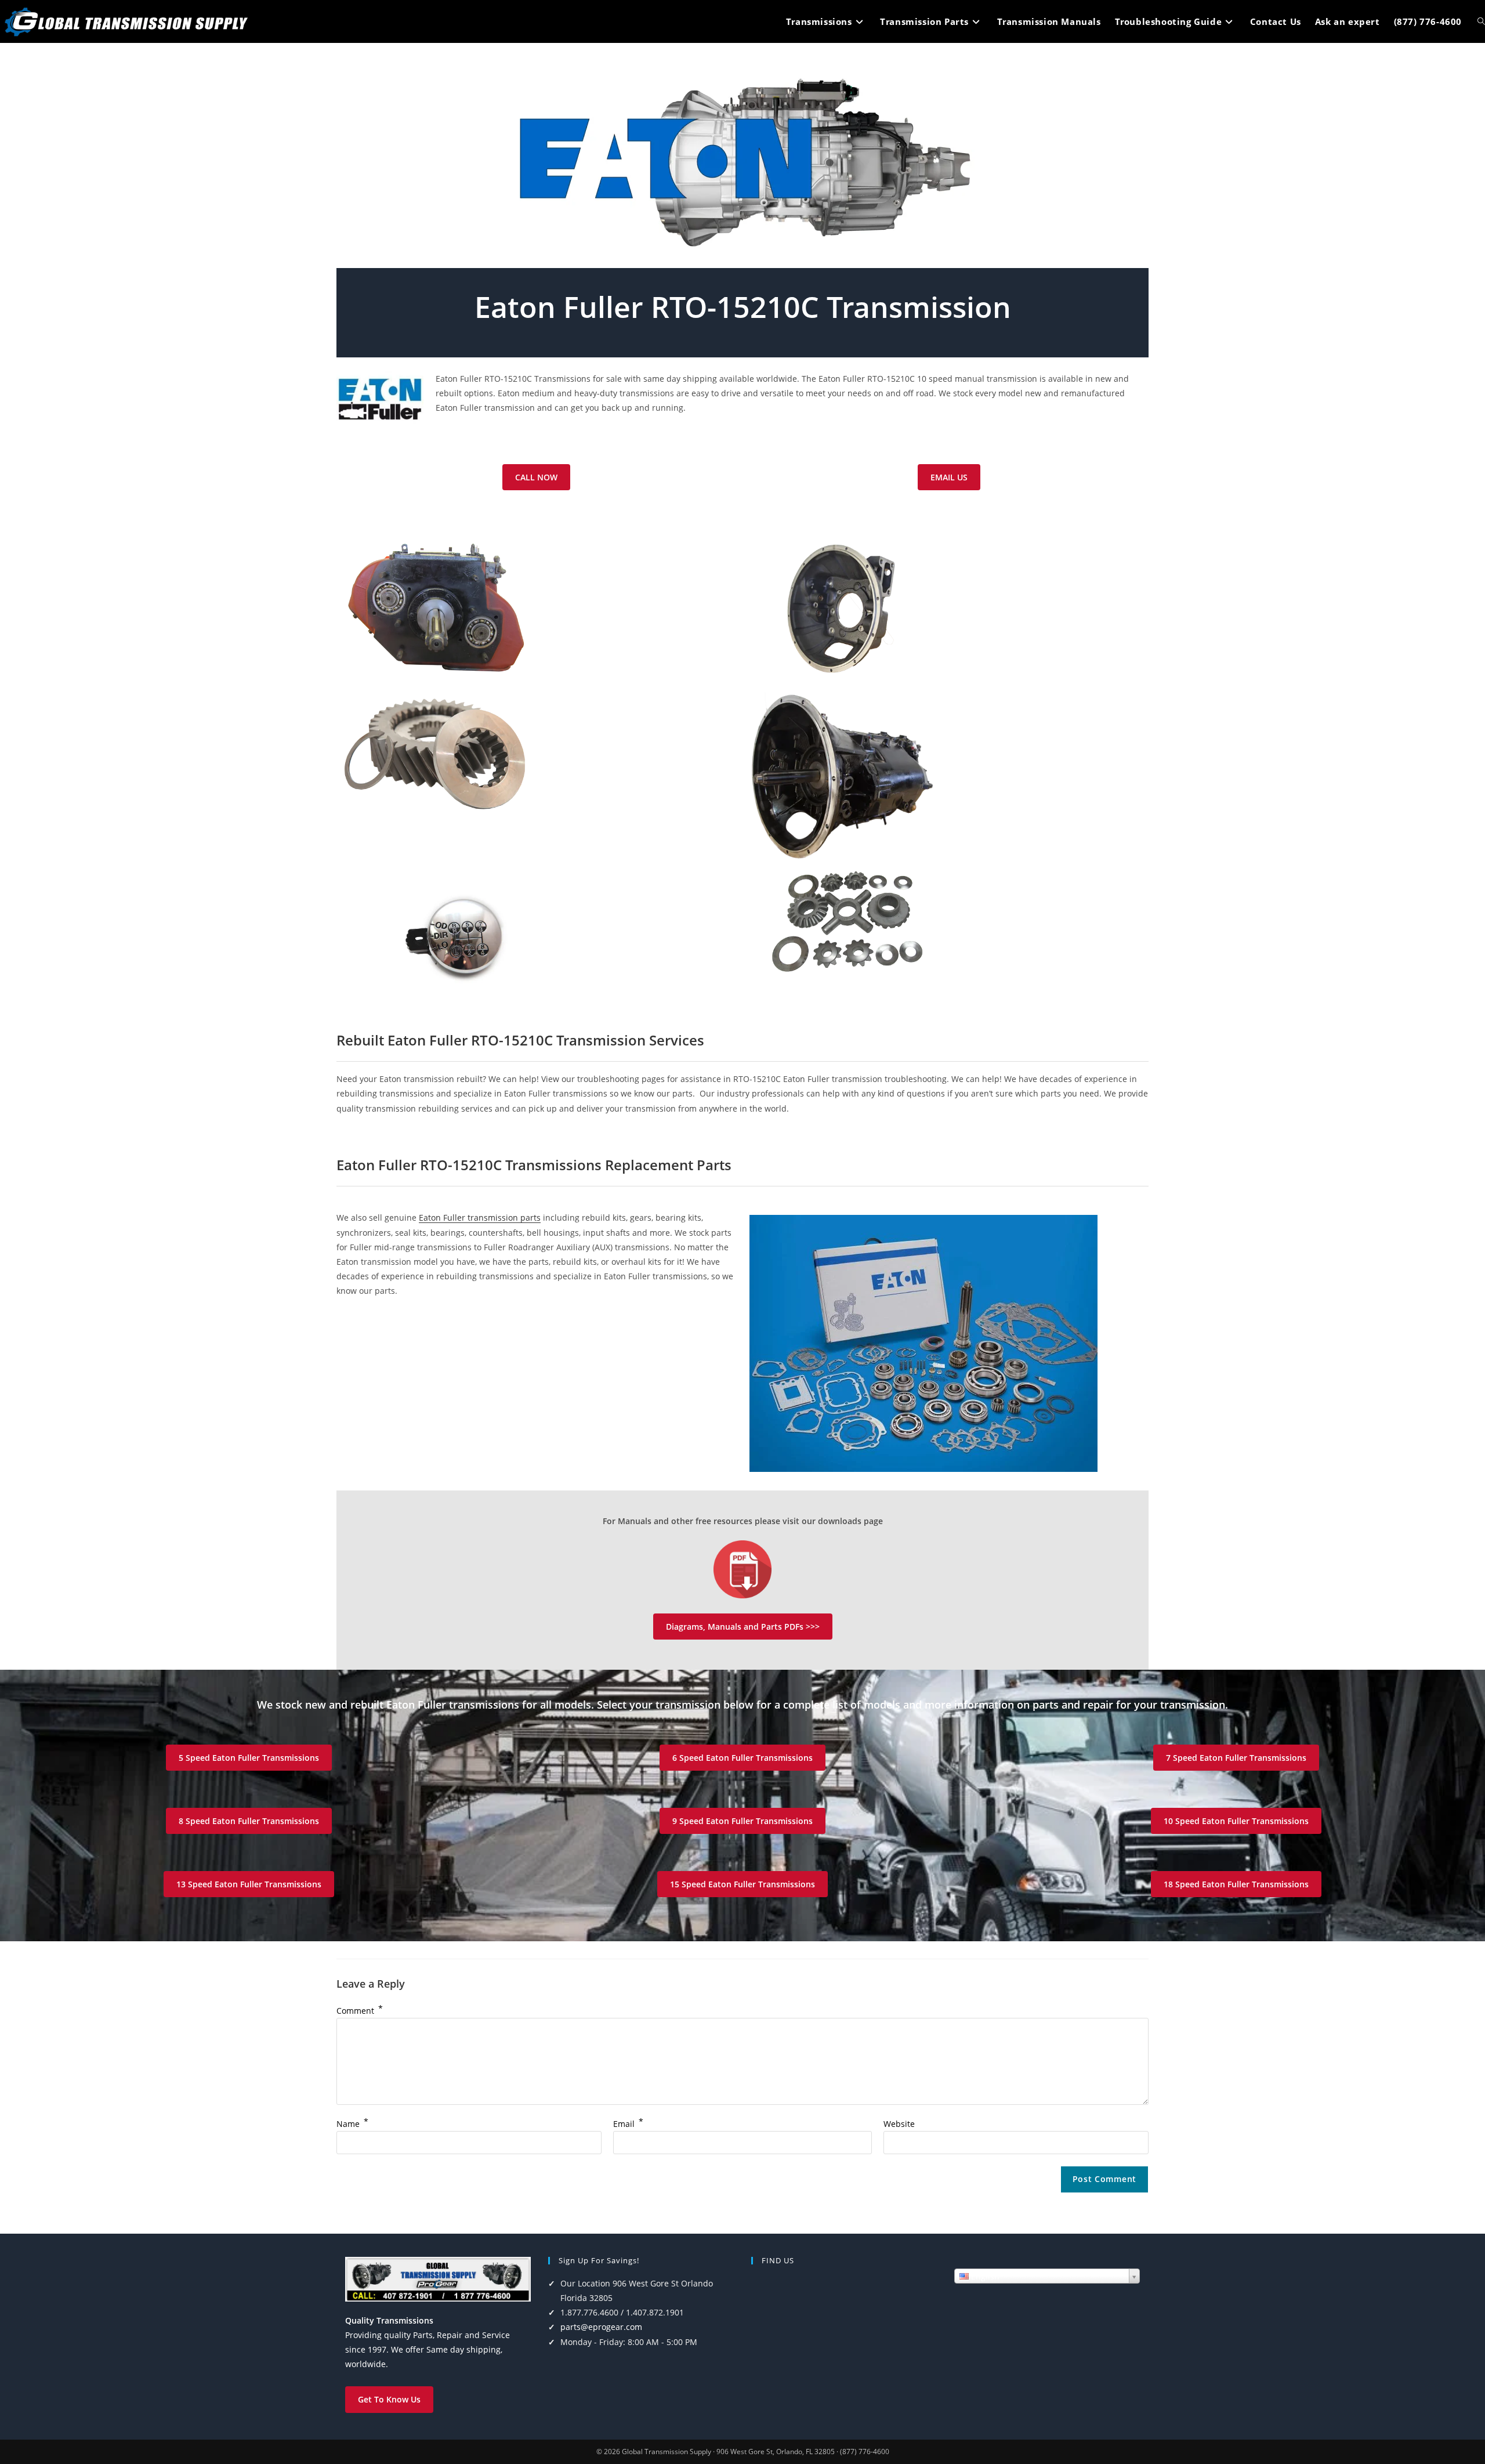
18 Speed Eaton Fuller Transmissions (1236, 1884)
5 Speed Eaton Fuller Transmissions (249, 1758)
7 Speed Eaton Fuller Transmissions (1236, 1758)
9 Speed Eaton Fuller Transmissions (742, 1821)
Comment (360, 2011)
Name (352, 2124)
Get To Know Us (389, 2399)
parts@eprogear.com (601, 2327)
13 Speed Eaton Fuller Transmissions (249, 1884)
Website (899, 2124)
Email (628, 2124)
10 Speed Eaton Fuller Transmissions (1236, 1821)
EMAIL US (949, 477)
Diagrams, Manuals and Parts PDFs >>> (743, 1627)
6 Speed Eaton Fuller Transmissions (742, 1758)
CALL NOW (536, 477)
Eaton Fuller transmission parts (480, 1217)
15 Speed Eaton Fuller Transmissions (742, 1884)
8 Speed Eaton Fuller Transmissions (249, 1821)
